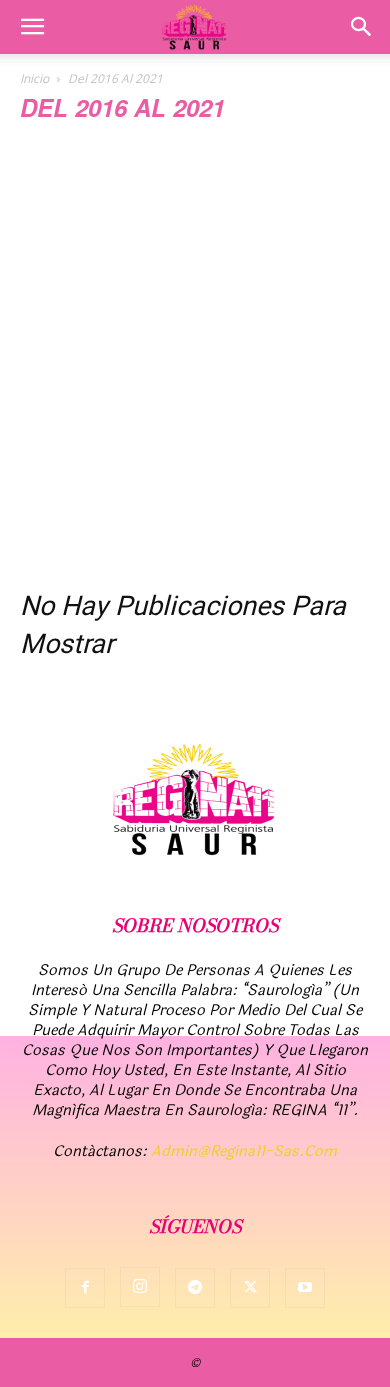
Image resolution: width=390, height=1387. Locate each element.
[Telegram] (195, 1288)
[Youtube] (305, 1288)
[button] (32, 27)
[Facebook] (85, 1288)
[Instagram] (140, 1287)
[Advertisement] (195, 362)
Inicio (34, 78)
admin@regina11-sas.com (244, 1151)
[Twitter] (250, 1288)
